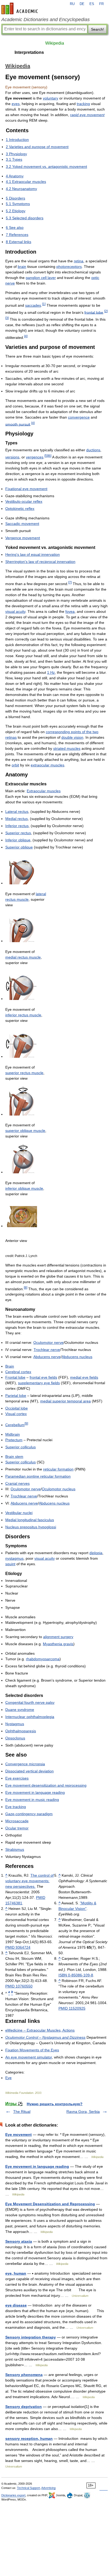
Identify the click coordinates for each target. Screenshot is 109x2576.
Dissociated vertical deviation (29, 1771)
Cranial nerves (17, 1483)
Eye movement (19, 2134)
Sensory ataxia (19, 2241)
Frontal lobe (15, 1377)
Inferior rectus (17, 826)
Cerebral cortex (18, 1372)
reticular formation (58, 1469)
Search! (97, 29)
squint (10, 1564)
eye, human (16, 2273)
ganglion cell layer (41, 278)
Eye (8, 2078)
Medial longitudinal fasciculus (30, 1520)
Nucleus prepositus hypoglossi (31, 1527)
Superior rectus (18, 833)
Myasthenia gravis (58, 1644)
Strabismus (15, 1849)
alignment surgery (58, 1637)
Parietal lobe (16, 1396)
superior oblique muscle (25, 1131)
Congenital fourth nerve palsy (30, 1702)
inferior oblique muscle (24, 1188)
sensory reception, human (29, 2439)
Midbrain (13, 1434)
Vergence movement (23, 538)
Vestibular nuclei (19, 1513)
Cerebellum (15, 1425)
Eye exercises (17, 1778)
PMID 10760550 (19, 1986)
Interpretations (29, 52)
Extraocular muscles (44, 791)
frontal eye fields (43, 1377)
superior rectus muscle (24, 1073)
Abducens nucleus (77, 1357)
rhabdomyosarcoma (43, 1659)
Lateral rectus (17, 812)
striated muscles (67, 748)
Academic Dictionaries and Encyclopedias (46, 20)
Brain (10, 1366)
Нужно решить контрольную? (55, 2104)
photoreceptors (69, 267)
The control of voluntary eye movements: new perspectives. (29, 1881)
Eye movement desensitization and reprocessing (46, 1785)
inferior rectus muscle (23, 1015)
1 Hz (51, 672)
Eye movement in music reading (32, 1800)
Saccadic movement (22, 524)
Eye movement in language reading (35, 1792)
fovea (70, 611)
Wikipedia (55, 43)
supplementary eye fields (39, 1383)
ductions (93, 450)
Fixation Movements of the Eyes (32, 2050)
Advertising (48, 2488)
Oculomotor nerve (48, 1342)
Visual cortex (16, 1414)
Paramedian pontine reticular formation (38, 1476)
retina (79, 261)
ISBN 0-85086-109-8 (76, 1975)
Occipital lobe (17, 1408)
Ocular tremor (17, 1828)
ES (92, 4)
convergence (79, 417)
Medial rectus (17, 819)
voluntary (51, 98)
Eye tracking (16, 1807)
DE (82, 4)
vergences (35, 457)
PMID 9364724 (18, 1947)
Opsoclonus (15, 1738)
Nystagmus (15, 1724)
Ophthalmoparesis (21, 1731)
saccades (33, 305)
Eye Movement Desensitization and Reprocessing (50, 2204)
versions (12, 457)
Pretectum (14, 1440)
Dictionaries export (13, 2495)
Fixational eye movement (26, 489)
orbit (15, 765)
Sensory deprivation (24, 2407)
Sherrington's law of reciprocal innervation (40, 562)
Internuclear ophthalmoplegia (30, 1717)
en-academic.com (20, 8)
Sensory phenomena (24, 2375)
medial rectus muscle (23, 957)
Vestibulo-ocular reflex (24, 501)
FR (101, 4)
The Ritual (22, 2112)
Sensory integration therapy (31, 2337)
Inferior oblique (18, 840)
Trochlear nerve (47, 1350)
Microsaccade (17, 1821)
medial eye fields (84, 1377)
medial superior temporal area (65, 1401)
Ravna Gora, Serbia (83, 2112)
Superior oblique (19, 847)
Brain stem (14, 1457)
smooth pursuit (18, 424)
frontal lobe (94, 312)
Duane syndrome (20, 1710)
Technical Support (28, 2488)
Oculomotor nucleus (59, 1489)
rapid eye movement (87, 115)
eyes (16, 104)
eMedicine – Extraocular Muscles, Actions (40, 2030)
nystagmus (14, 1558)
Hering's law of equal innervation (33, 554)
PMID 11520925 (72, 2008)
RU (72, 4)
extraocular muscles (47, 765)
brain (22, 267)
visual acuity (15, 611)
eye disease (16, 2305)
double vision (72, 737)
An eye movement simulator (29, 2057)
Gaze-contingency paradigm (29, 1814)
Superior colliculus (21, 1447)
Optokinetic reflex (20, 509)
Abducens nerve (47, 1357)
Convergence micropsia (25, 1764)
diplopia (96, 1553)
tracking (83, 104)
